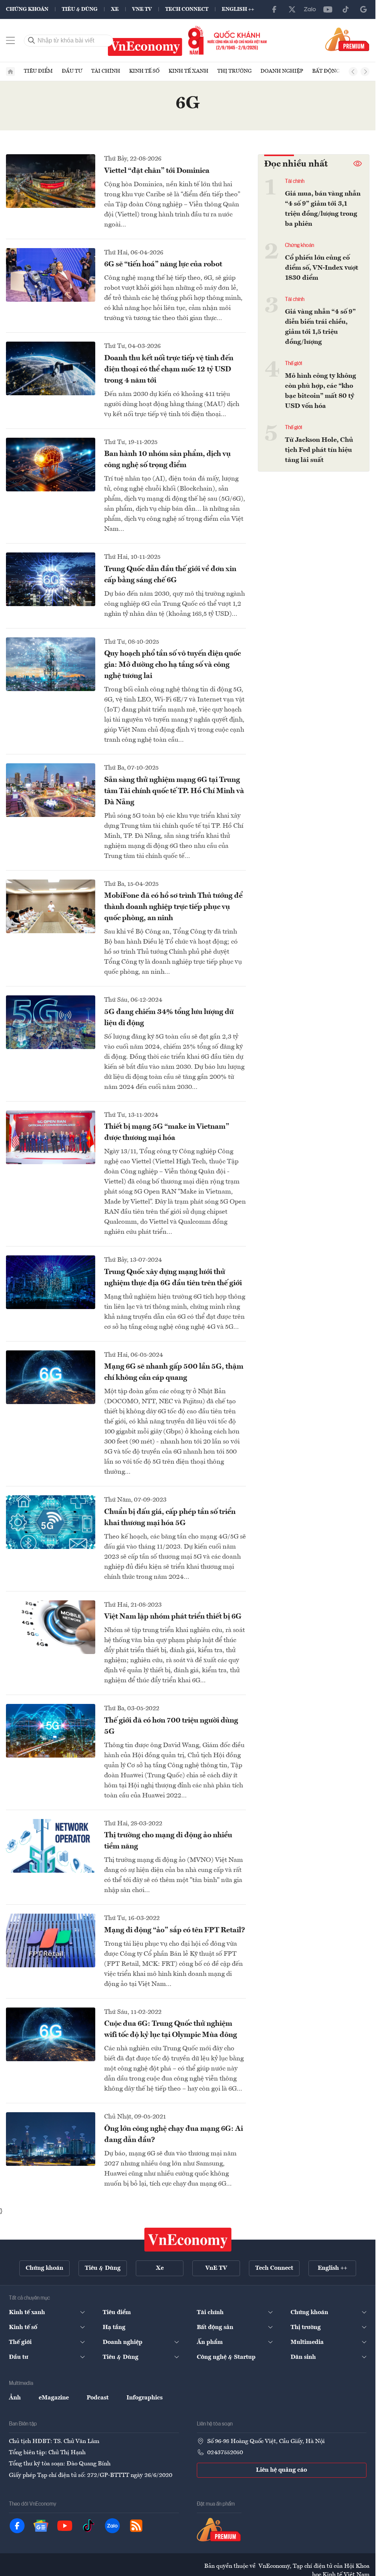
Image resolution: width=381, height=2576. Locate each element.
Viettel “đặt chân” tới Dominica (157, 171)
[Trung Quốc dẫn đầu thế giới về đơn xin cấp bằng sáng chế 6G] (51, 579)
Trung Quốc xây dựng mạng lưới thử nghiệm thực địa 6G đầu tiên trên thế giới (173, 1278)
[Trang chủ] (10, 72)
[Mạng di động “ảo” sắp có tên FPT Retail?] (51, 1940)
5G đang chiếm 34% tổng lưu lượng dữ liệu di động (169, 1018)
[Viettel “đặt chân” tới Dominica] (51, 181)
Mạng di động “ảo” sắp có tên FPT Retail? (175, 1930)
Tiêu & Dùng (80, 9)
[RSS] (136, 2526)
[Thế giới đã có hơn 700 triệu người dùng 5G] (51, 1731)
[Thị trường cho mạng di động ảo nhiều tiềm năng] (51, 1846)
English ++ (238, 9)
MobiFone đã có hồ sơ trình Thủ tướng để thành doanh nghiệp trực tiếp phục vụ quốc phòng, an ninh (173, 907)
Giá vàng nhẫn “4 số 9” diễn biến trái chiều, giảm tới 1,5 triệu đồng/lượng (320, 327)
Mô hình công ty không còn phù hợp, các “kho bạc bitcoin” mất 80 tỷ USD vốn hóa (321, 391)
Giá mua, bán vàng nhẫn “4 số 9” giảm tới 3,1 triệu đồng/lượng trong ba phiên (323, 209)
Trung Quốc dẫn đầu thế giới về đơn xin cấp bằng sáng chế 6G (170, 575)
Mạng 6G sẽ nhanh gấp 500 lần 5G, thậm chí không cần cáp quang (174, 1372)
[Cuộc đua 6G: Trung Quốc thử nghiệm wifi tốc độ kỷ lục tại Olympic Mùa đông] (51, 2034)
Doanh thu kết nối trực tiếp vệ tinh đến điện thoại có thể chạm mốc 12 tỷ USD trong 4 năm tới (169, 370)
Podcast (98, 2398)
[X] (292, 9)
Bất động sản (332, 71)
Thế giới (294, 364)
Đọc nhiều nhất (296, 164)
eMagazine (54, 2398)
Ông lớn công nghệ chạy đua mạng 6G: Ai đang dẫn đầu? (174, 2135)
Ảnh (15, 2398)
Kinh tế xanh (188, 71)
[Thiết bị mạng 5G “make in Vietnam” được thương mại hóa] (51, 1137)
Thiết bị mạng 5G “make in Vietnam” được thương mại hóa (167, 1132)
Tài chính (106, 71)
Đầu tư (72, 71)
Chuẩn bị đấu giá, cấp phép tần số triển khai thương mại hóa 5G (170, 1518)
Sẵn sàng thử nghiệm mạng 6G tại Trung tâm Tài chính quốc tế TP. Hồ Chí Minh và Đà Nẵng (174, 791)
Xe (115, 9)
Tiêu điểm (38, 71)
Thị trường (234, 71)
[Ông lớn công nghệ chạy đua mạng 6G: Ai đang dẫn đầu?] (51, 2139)
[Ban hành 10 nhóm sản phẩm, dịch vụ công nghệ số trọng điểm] (51, 465)
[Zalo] (310, 9)
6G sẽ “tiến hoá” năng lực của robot (163, 264)
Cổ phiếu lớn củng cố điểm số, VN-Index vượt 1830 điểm (322, 268)
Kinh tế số (144, 71)
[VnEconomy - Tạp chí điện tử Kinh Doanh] (188, 2240)
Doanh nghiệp (282, 71)
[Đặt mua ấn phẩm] (347, 39)
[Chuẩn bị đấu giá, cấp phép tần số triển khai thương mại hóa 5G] (51, 1522)
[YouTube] (328, 9)
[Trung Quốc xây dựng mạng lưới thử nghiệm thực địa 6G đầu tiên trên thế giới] (51, 1282)
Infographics (145, 2398)
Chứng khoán (27, 9)
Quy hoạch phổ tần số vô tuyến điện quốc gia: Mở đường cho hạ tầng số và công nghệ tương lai (172, 665)
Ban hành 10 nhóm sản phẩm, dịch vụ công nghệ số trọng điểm (167, 460)
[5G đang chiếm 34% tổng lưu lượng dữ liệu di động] (51, 1022)
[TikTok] (346, 9)
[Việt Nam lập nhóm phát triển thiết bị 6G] (51, 1627)
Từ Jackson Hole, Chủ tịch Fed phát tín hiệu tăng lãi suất (319, 450)
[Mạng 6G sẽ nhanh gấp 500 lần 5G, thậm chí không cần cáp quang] (51, 1377)
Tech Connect (187, 9)
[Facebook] (274, 9)
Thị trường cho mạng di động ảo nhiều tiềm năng (168, 1841)
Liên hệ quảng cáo (281, 2470)
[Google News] (364, 9)
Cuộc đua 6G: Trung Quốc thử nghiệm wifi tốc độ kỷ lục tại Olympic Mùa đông (171, 2030)
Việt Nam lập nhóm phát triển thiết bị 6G (173, 1617)
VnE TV (142, 9)
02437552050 (225, 2453)
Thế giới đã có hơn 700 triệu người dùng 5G (171, 1726)
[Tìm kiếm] (32, 41)
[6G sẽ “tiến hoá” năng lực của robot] (51, 275)
